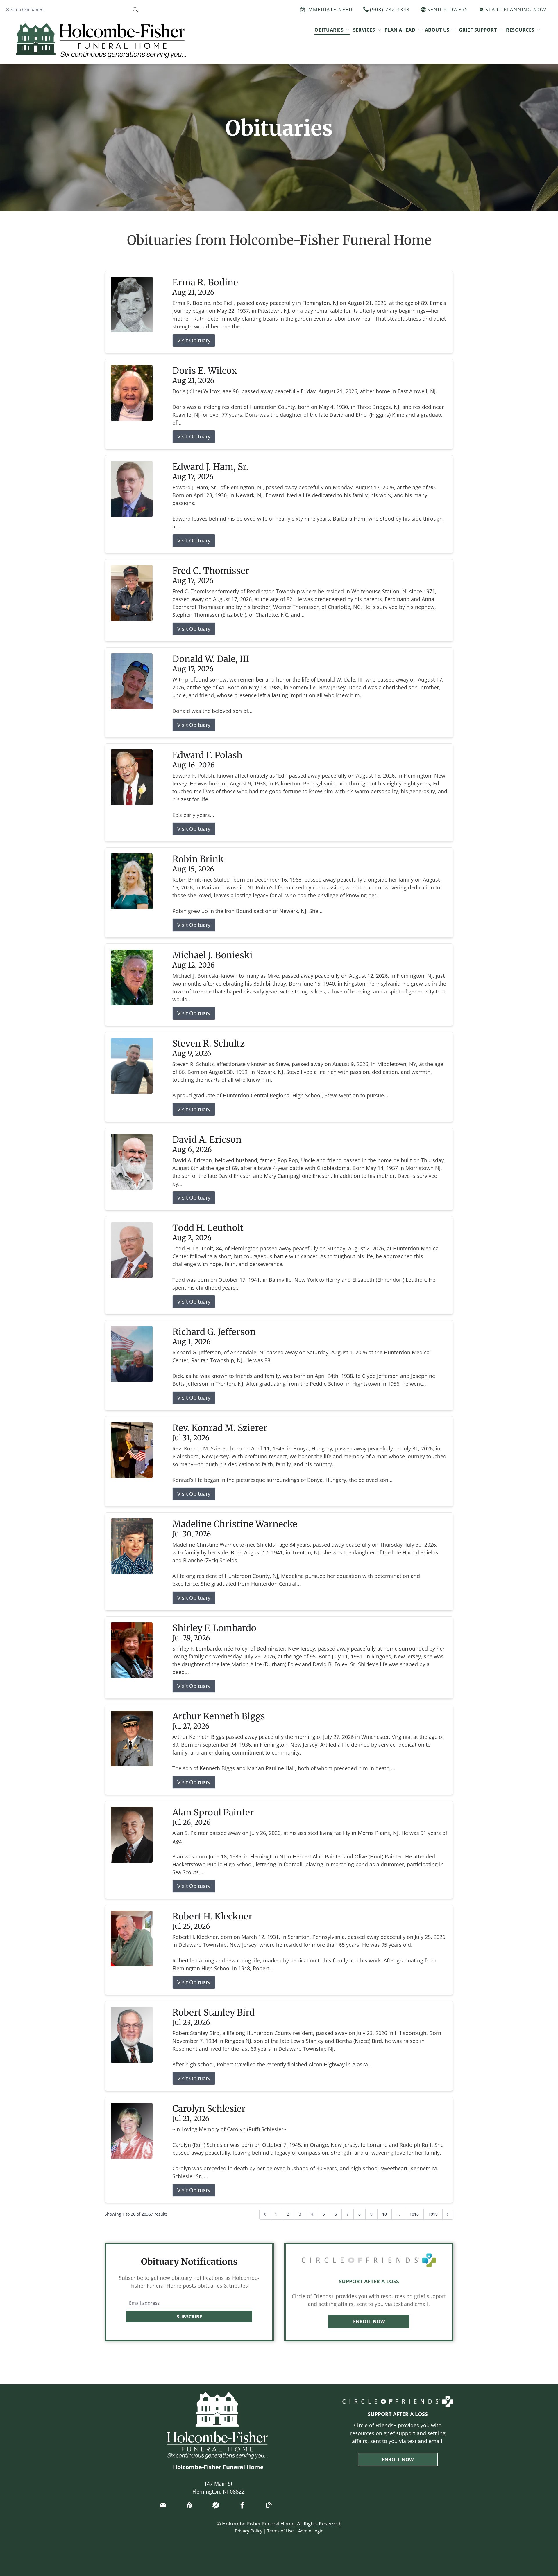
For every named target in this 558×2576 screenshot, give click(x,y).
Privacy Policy (249, 2531)
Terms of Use (280, 2531)
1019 (433, 2214)
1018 (414, 2214)
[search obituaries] (137, 10)
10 (384, 2214)
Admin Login (311, 2531)
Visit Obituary (194, 340)
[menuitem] (332, 30)
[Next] (448, 2214)
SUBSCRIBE (189, 2317)
